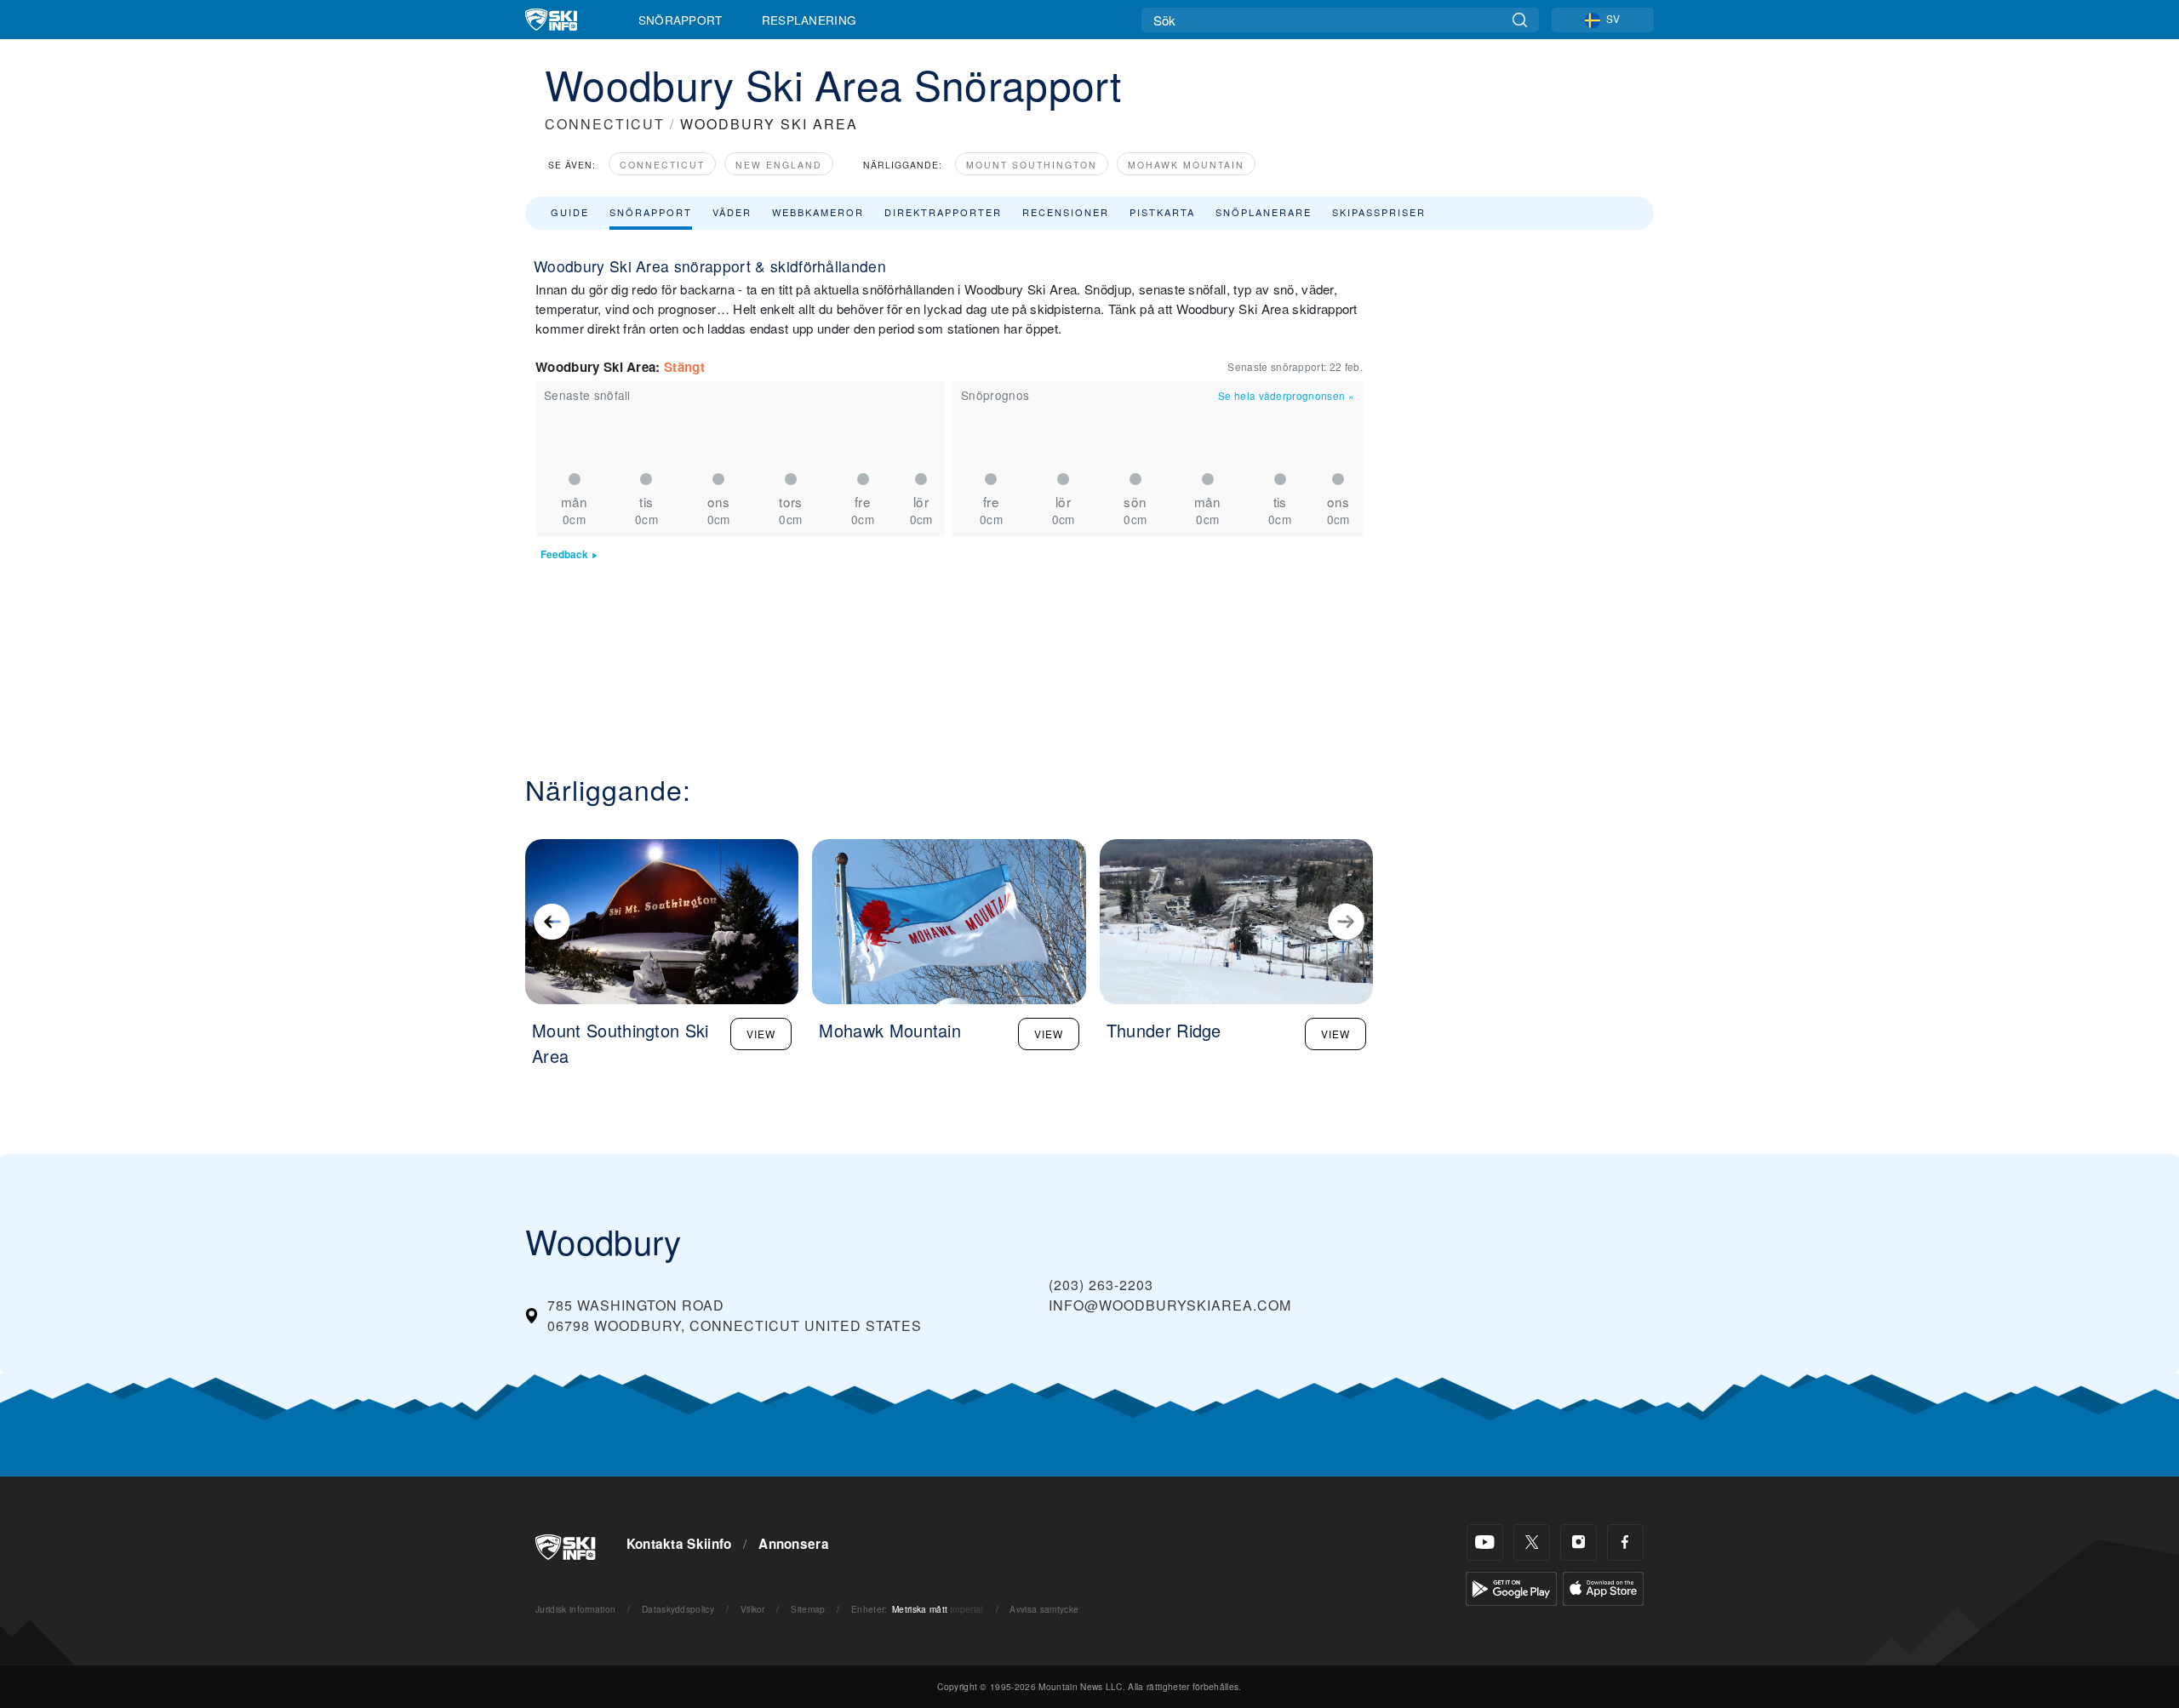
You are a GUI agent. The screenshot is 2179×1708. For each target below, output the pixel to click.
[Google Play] (1511, 1587)
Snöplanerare (1264, 212)
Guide (570, 212)
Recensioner (1066, 212)
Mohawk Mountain (1186, 165)
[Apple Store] (1603, 1587)
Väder (732, 212)
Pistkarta (1162, 212)
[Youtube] (1485, 1542)
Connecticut (662, 165)
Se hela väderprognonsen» (1286, 395)
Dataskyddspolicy (678, 1609)
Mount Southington (1032, 165)
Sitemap (808, 1609)
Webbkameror (818, 212)
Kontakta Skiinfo (679, 1544)
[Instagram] (1578, 1542)
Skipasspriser (1379, 212)
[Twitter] (1532, 1542)
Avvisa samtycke (1044, 1609)
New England (779, 165)
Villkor (753, 1609)
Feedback (564, 554)
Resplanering (809, 20)
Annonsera (794, 1544)
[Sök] (1520, 20)
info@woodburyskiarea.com (1170, 1305)
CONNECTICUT (605, 124)
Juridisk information (575, 1609)
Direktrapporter (943, 212)
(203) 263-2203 (1101, 1285)
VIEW (761, 1034)
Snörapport (681, 20)
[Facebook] (1625, 1542)
